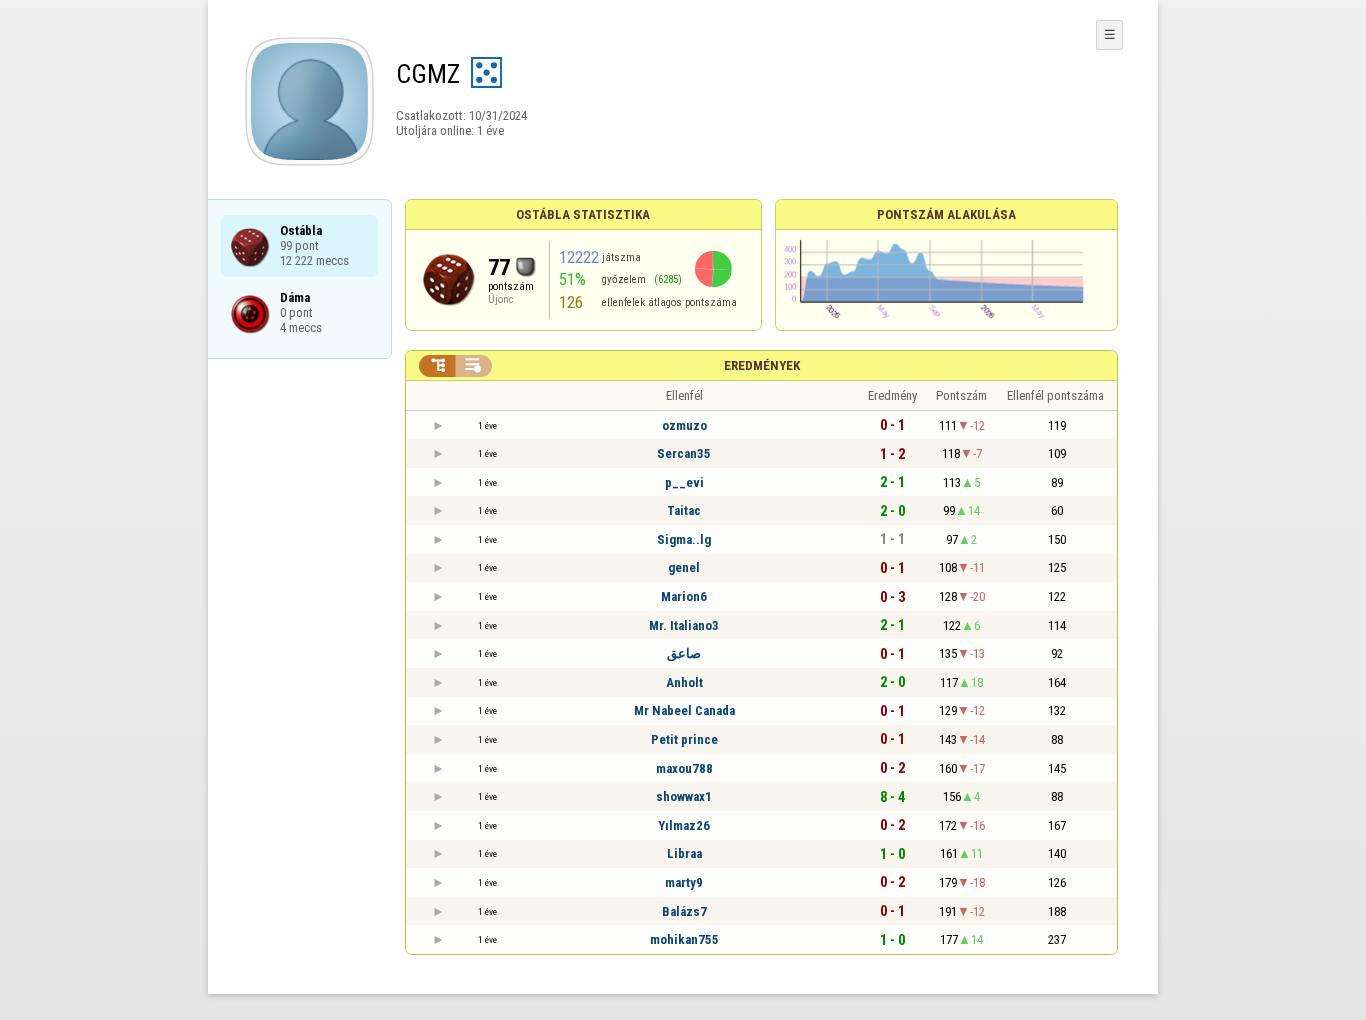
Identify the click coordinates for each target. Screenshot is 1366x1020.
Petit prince (684, 739)
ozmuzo (684, 425)
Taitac (684, 510)
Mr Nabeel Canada (684, 710)
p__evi (684, 482)
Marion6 (684, 596)
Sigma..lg (684, 539)
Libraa (684, 853)
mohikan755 (684, 939)
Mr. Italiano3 (684, 625)
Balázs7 (684, 911)
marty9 (684, 882)
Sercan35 (684, 453)
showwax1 (684, 796)
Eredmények (762, 365)
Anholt (684, 682)
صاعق (684, 653)
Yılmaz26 (684, 825)
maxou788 (684, 768)
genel (684, 567)
